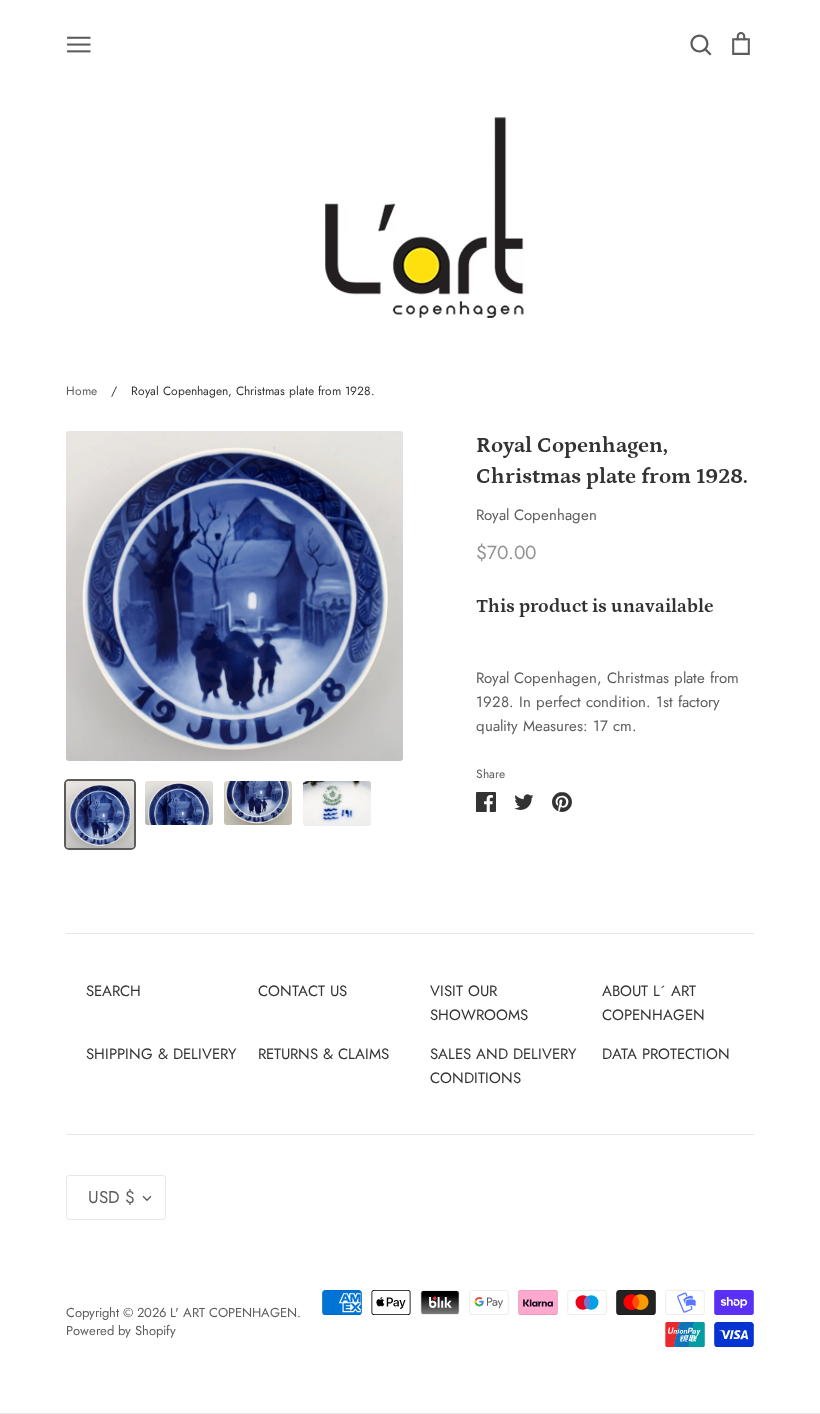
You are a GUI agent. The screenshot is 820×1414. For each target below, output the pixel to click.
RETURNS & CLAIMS (323, 1054)
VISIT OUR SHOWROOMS (479, 1003)
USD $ (111, 1197)
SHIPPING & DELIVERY (161, 1054)
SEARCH (113, 991)
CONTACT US (302, 991)
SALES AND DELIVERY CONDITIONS (503, 1066)
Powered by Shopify (121, 1330)
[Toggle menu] (79, 43)
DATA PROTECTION (666, 1054)
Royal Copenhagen (536, 515)
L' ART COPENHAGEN (233, 1312)
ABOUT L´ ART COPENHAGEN (653, 1003)
